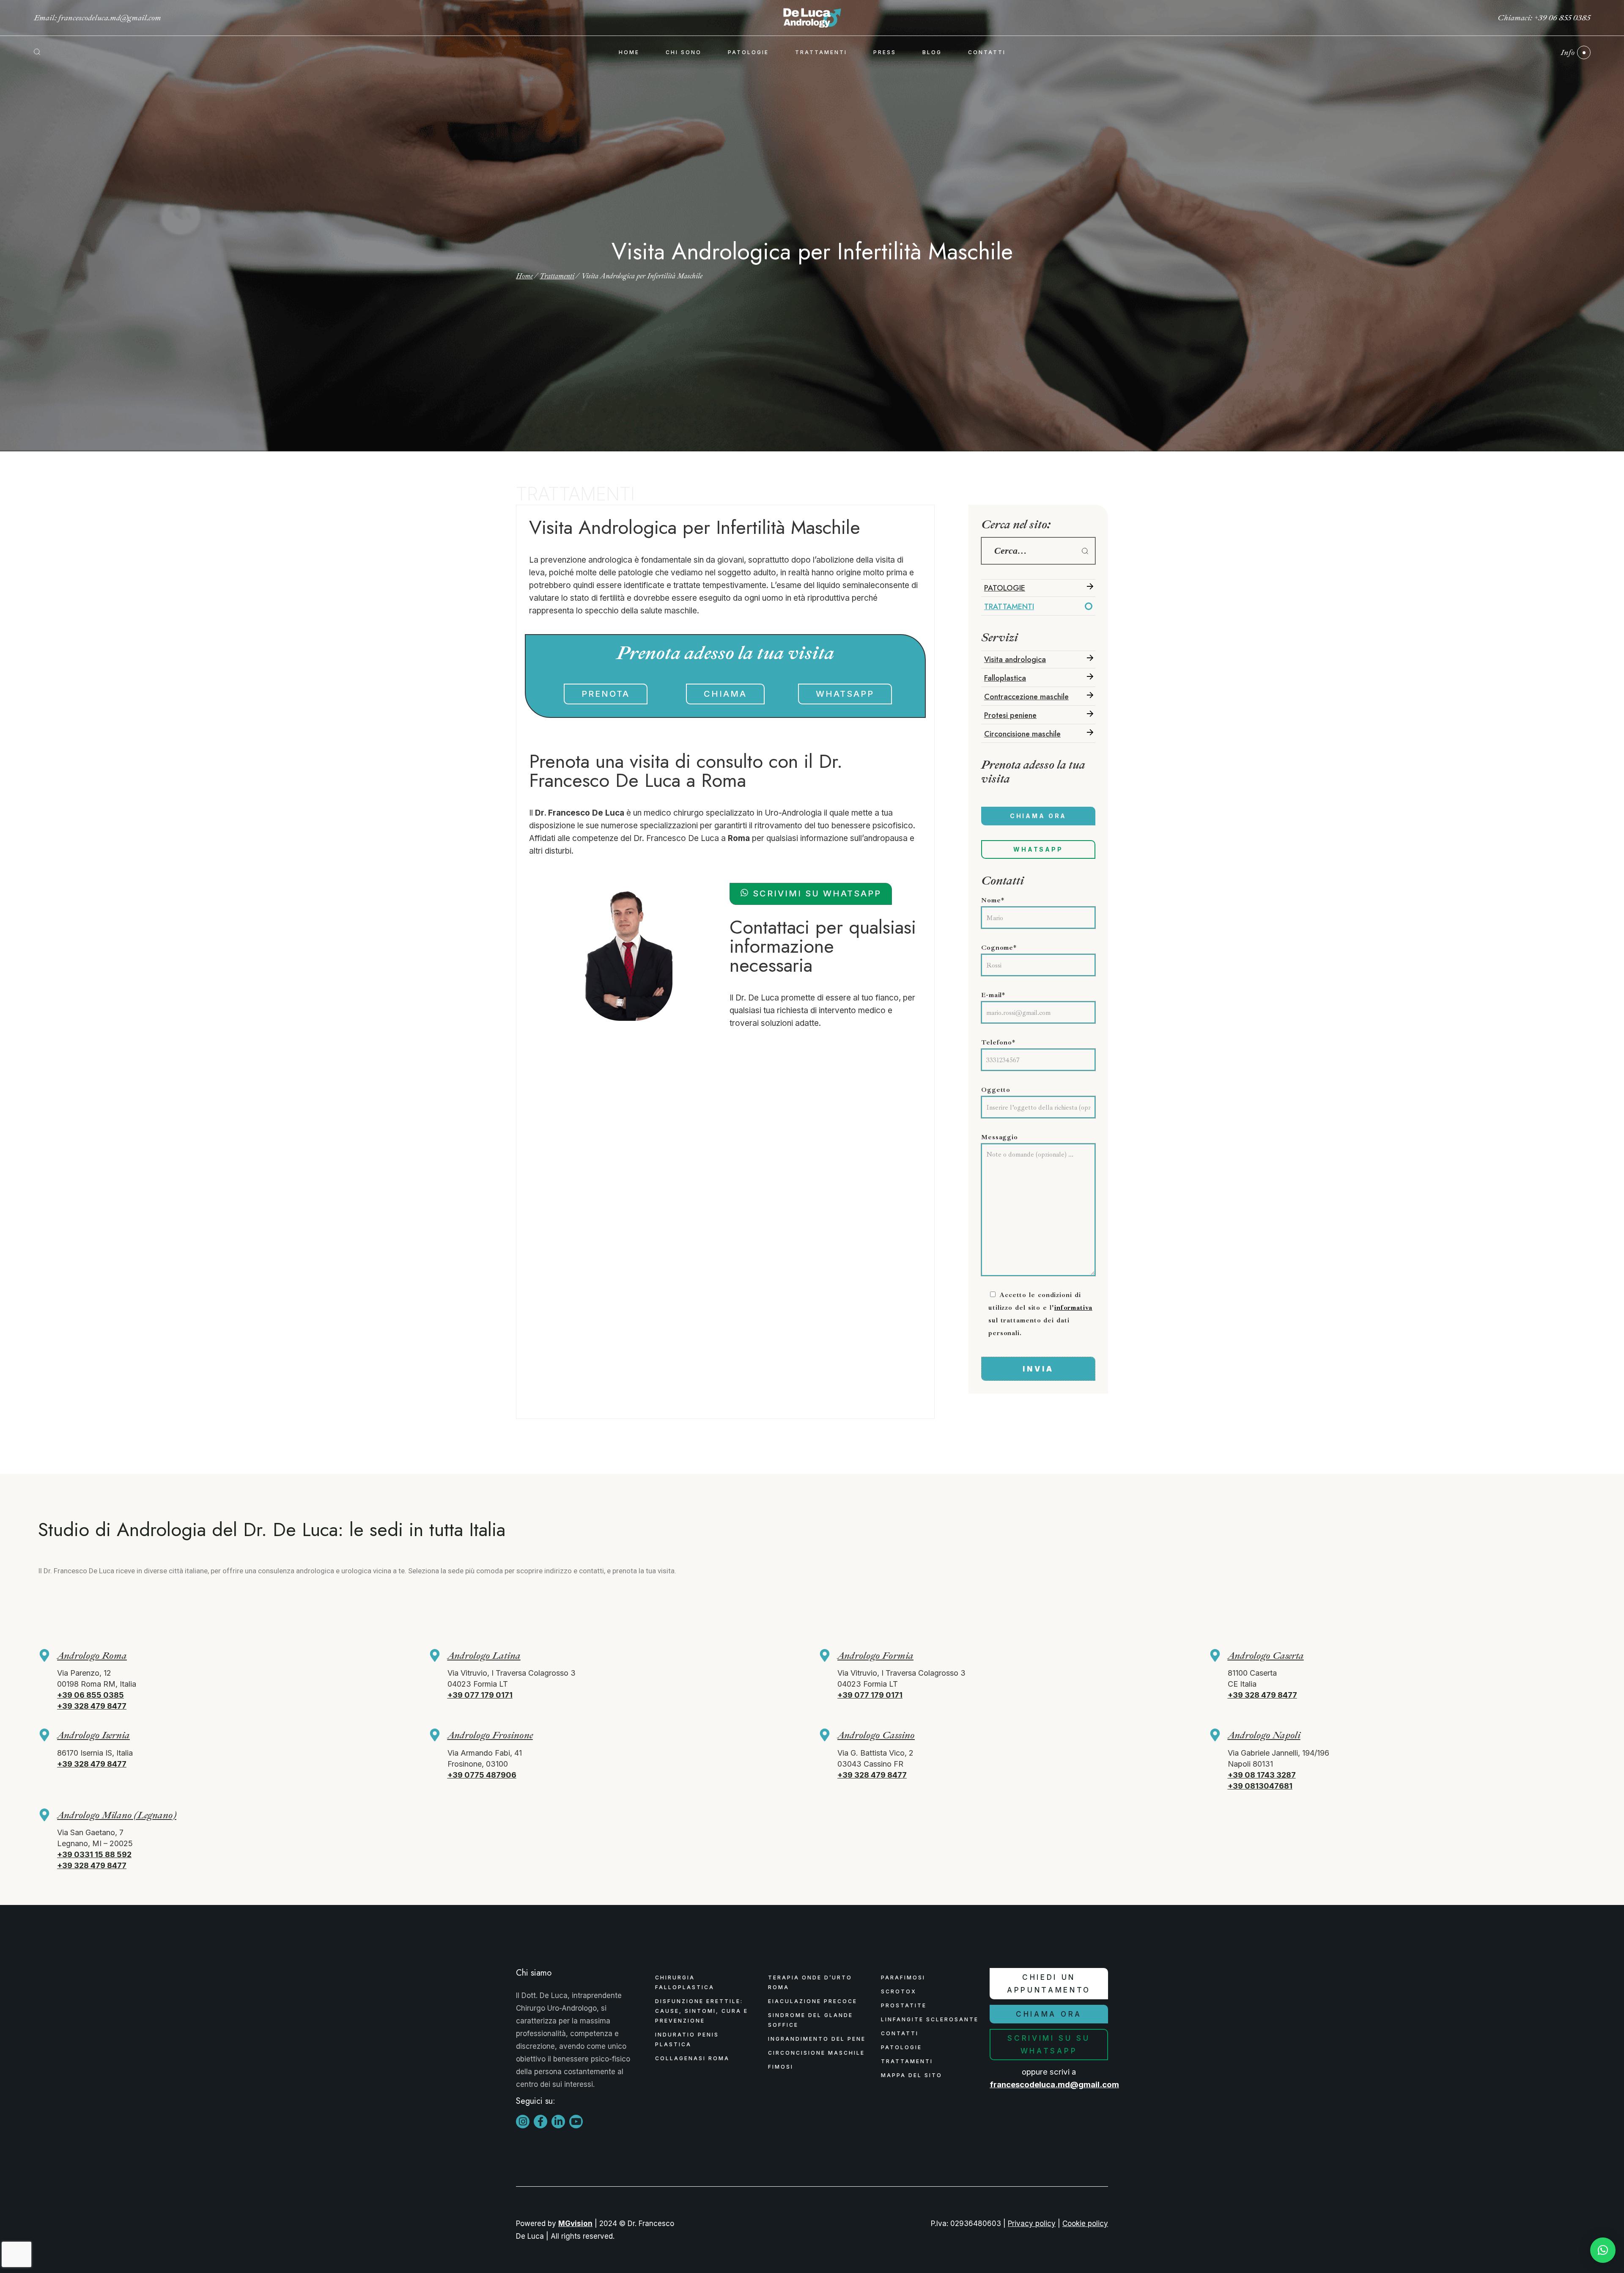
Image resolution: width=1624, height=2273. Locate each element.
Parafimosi (903, 1978)
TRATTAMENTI (1009, 607)
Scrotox (899, 1991)
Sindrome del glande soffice (811, 2020)
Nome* (993, 900)
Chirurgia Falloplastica (685, 1982)
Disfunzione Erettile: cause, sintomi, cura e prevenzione (702, 2011)
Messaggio (1000, 1137)
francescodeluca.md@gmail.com (110, 18)
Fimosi (781, 2067)
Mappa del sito (912, 2075)
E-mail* (993, 995)
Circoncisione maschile (1022, 734)
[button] (1603, 2250)
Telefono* (998, 1042)
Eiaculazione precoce (813, 2001)
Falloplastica (1005, 678)
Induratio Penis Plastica (687, 2039)
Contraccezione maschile (1026, 697)
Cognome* (999, 948)
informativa (1073, 1308)
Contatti (900, 2033)
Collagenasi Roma (692, 2058)
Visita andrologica (1015, 660)
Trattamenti (907, 2061)
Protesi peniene (1010, 715)
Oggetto (996, 1090)
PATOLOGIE (1005, 588)
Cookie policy (1085, 2224)
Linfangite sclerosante (930, 2019)
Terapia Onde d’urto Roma (810, 1982)
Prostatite (904, 2005)
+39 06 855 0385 (1562, 18)
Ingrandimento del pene (817, 2039)
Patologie (901, 2047)
